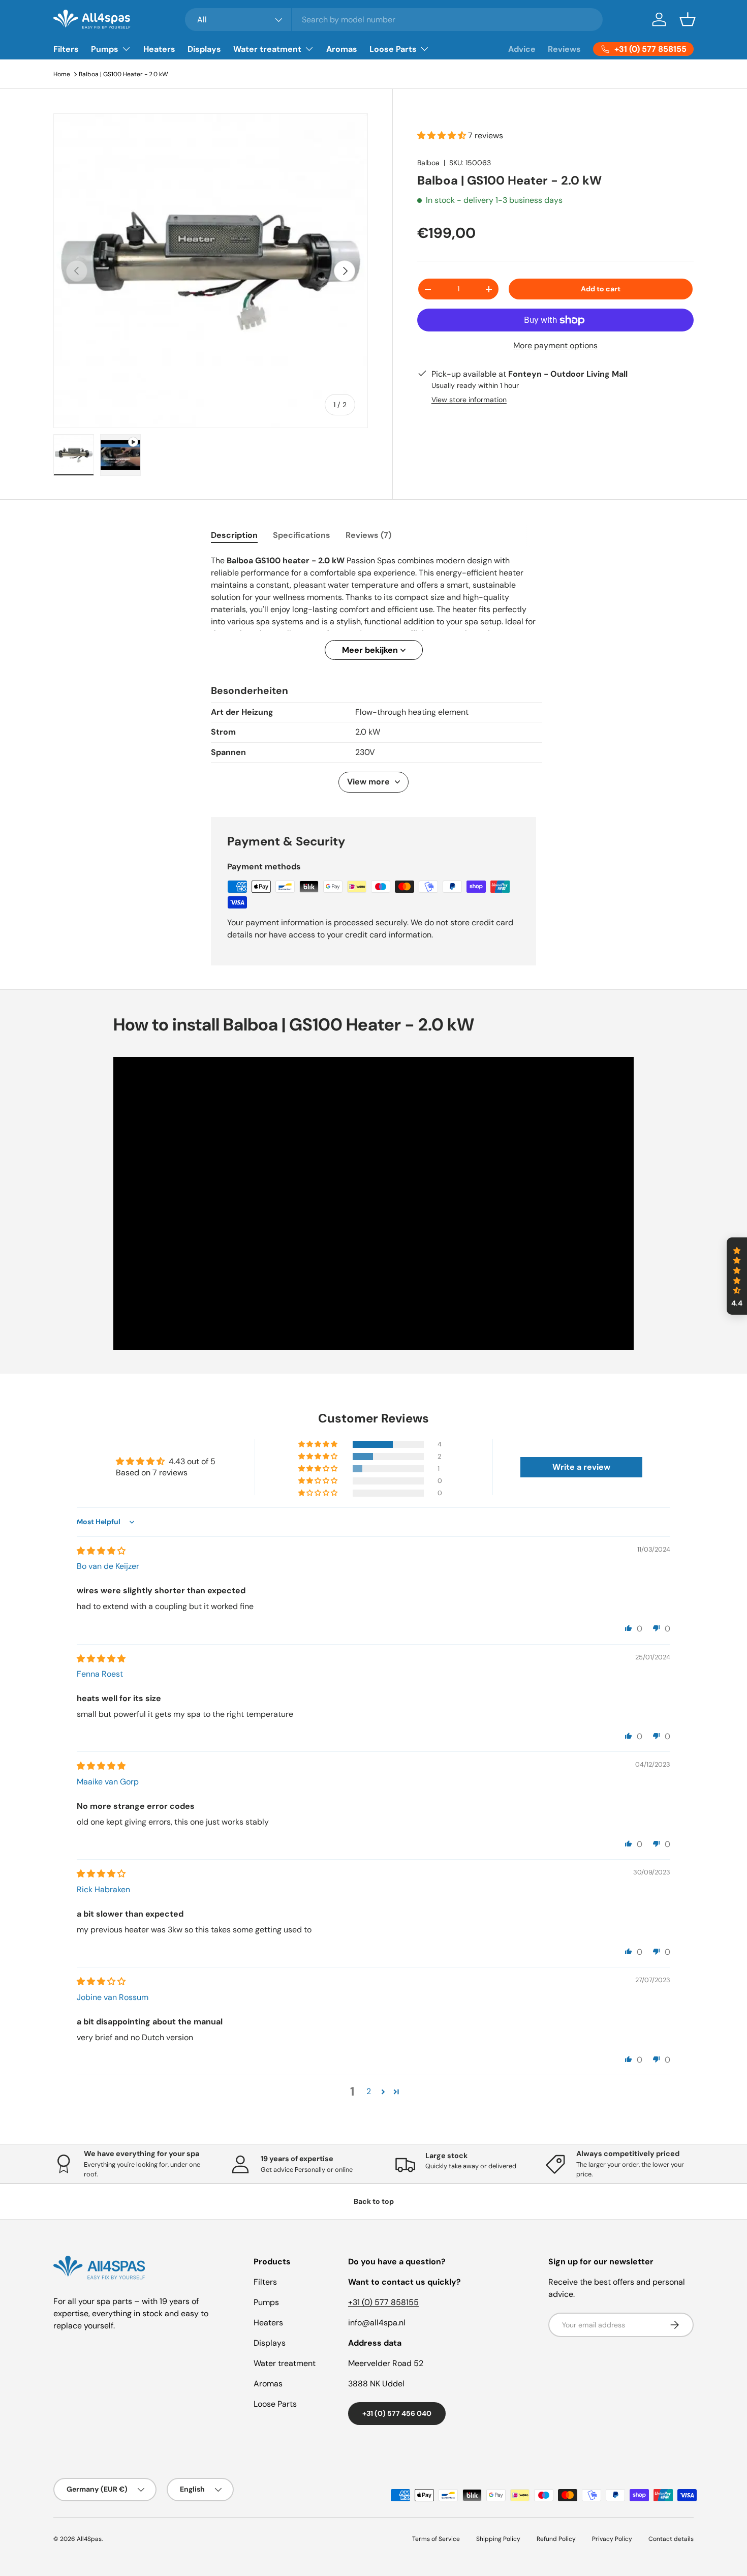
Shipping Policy (498, 2539)
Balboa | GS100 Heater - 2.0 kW (123, 74)
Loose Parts (393, 49)
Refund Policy (556, 2539)
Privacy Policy (612, 2539)
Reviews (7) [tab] (368, 535)
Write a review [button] (581, 1467)
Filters (66, 49)
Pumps (105, 49)
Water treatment (267, 49)
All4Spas (89, 2539)
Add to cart (601, 289)
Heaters (159, 49)
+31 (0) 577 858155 (383, 2302)
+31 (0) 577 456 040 (397, 2413)
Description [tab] (234, 535)
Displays (204, 49)
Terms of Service (436, 2539)
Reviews (564, 49)
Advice (522, 49)
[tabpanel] (373, 607)
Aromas (342, 49)
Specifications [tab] (302, 535)
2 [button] (369, 2091)
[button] (688, 19)
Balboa (428, 163)
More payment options (555, 345)
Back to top (374, 2201)
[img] (101, 1551)
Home (62, 74)
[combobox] (394, 20)
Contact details (671, 2539)
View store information (469, 400)
